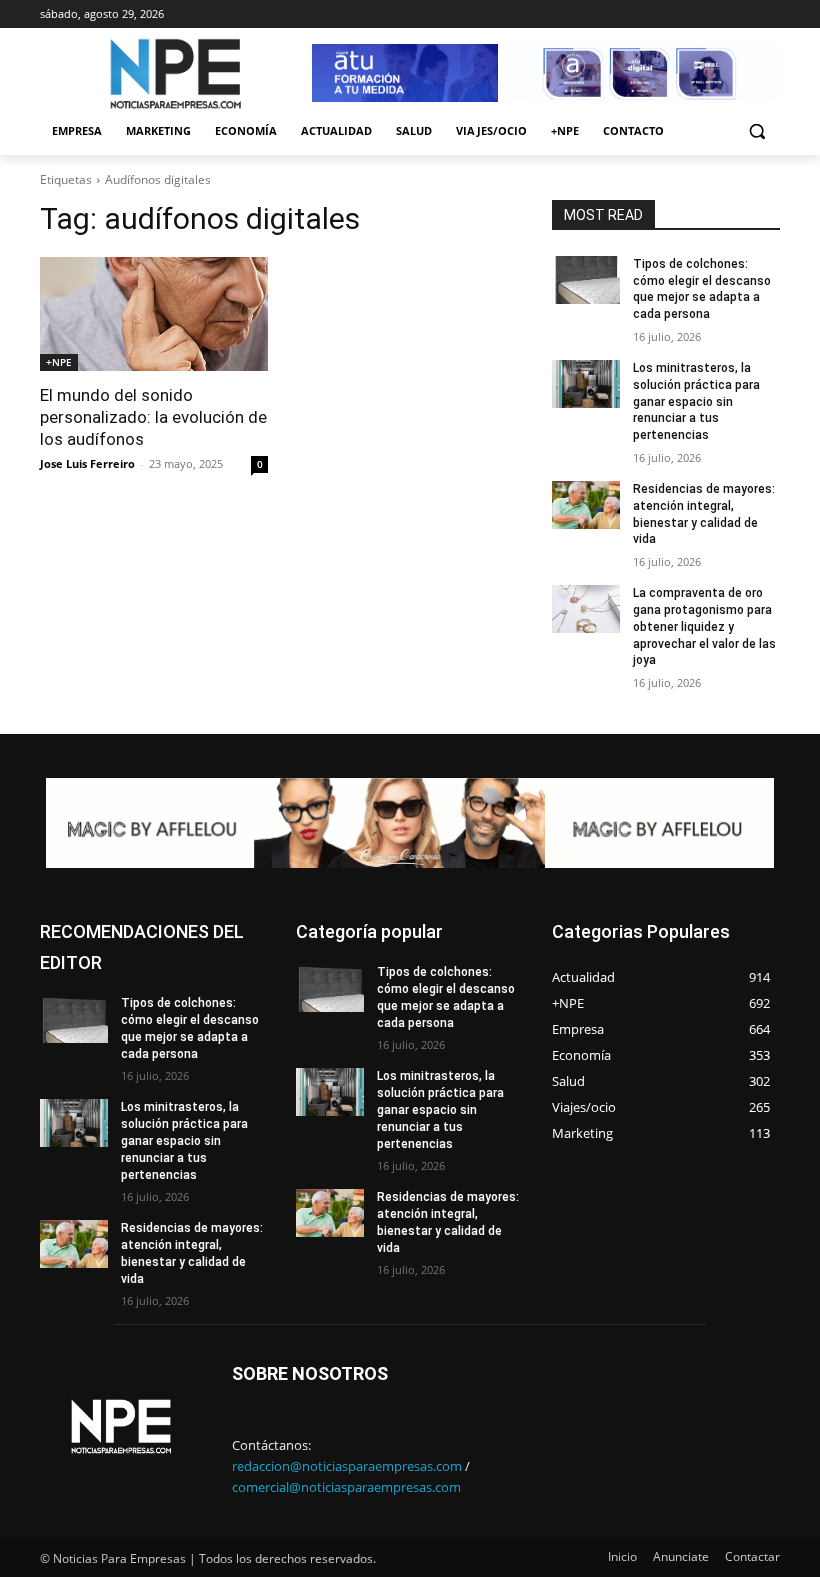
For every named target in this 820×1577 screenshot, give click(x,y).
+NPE (59, 362)
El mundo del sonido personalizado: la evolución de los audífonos (153, 417)
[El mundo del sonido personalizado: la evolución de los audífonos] (154, 314)
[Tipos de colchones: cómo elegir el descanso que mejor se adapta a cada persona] (586, 280)
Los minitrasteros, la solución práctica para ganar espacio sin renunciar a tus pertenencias (696, 401)
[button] (756, 131)
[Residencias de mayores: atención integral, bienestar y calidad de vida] (586, 505)
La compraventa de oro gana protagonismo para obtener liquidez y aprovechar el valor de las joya (704, 626)
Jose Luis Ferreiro (87, 463)
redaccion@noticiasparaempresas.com (347, 1466)
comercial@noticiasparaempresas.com (346, 1487)
